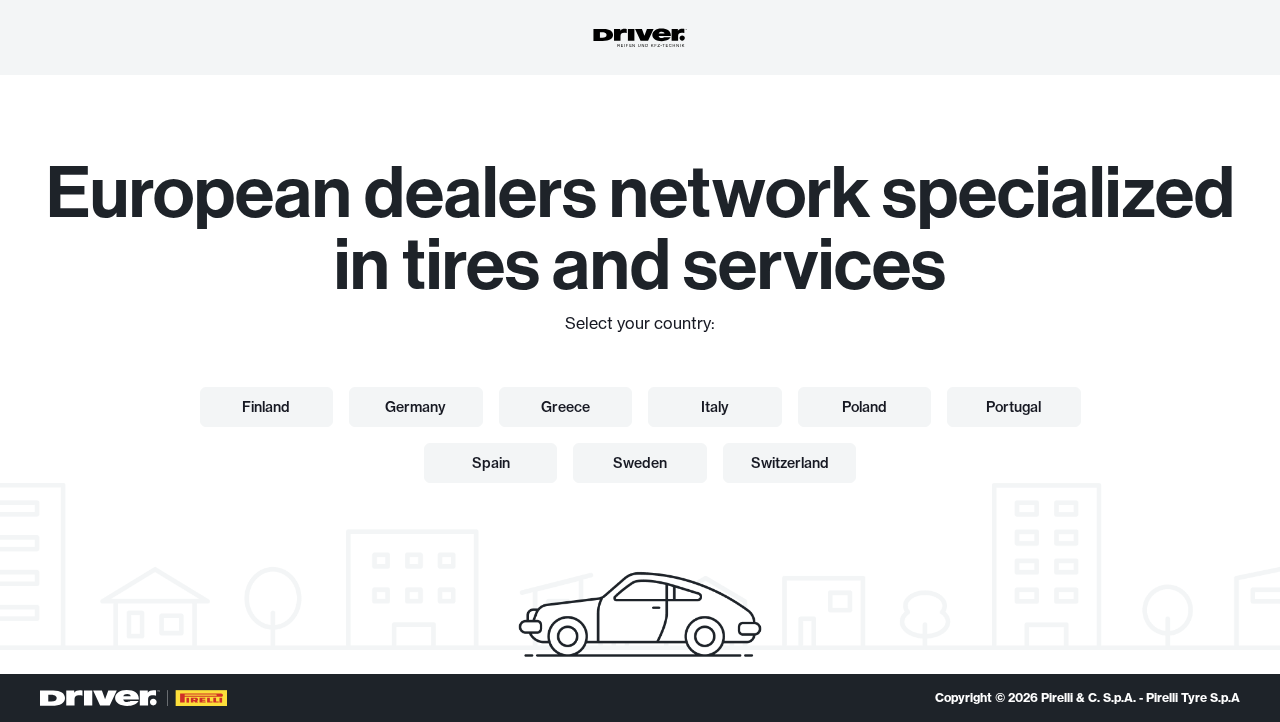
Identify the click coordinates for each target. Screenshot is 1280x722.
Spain (491, 463)
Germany (415, 407)
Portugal (1013, 407)
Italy (715, 407)
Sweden (640, 463)
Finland (266, 407)
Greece (565, 407)
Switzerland (790, 463)
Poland (864, 407)
